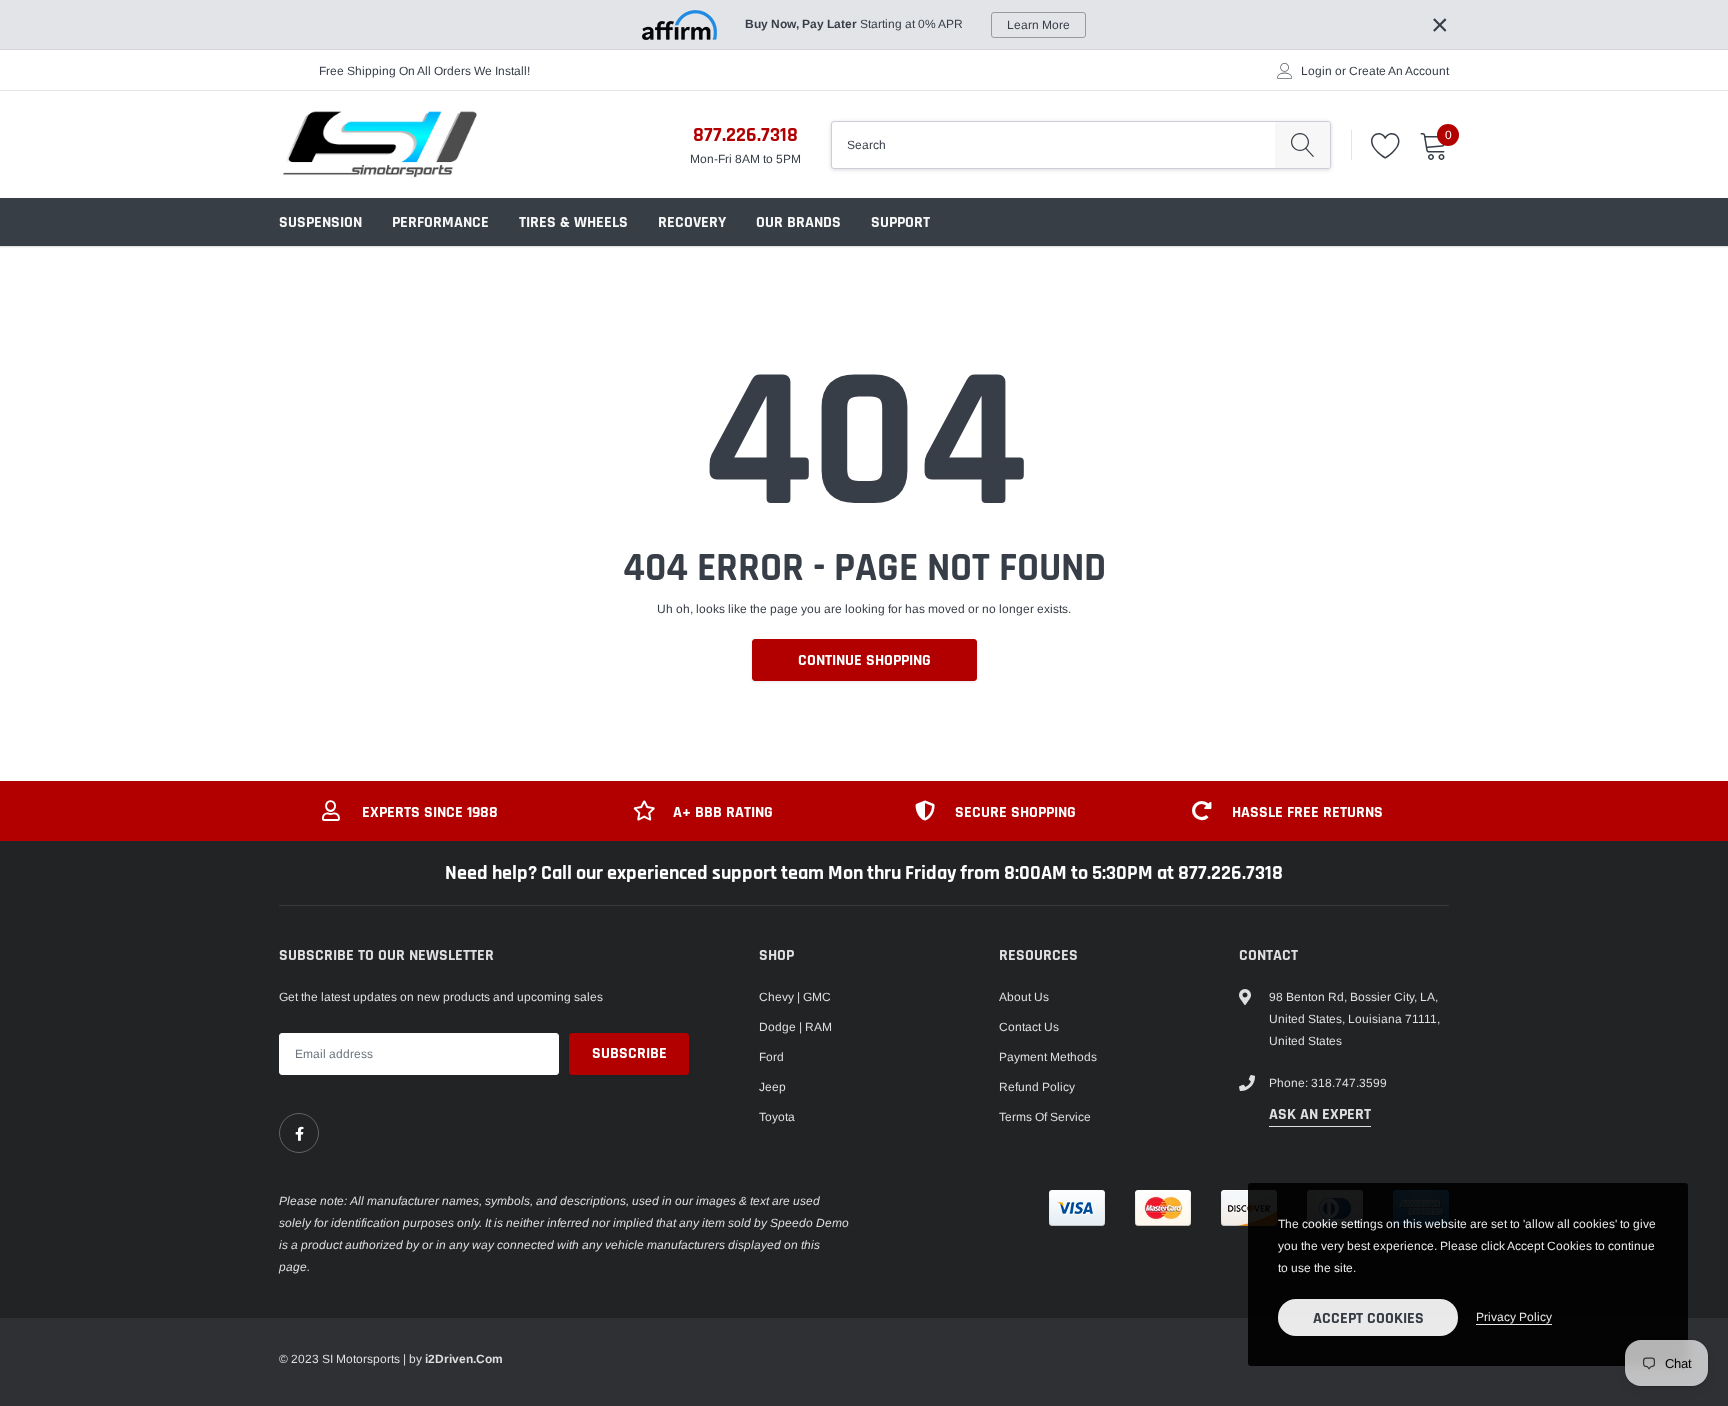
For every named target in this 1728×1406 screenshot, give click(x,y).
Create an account (1399, 71)
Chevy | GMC (795, 997)
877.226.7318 (745, 135)
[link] (299, 1133)
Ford (771, 1057)
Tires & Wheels (573, 222)
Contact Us (1029, 1027)
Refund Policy (1037, 1087)
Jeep (772, 1087)
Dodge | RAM (795, 1027)
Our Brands (798, 222)
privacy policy (1514, 1317)
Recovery (692, 222)
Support (900, 222)
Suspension (320, 222)
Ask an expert (1320, 1114)
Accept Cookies (1368, 1318)
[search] (1302, 145)
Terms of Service (1045, 1117)
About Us (1024, 997)
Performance (440, 222)
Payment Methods (1048, 1057)
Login (1316, 71)
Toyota (777, 1117)
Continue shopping (864, 660)
